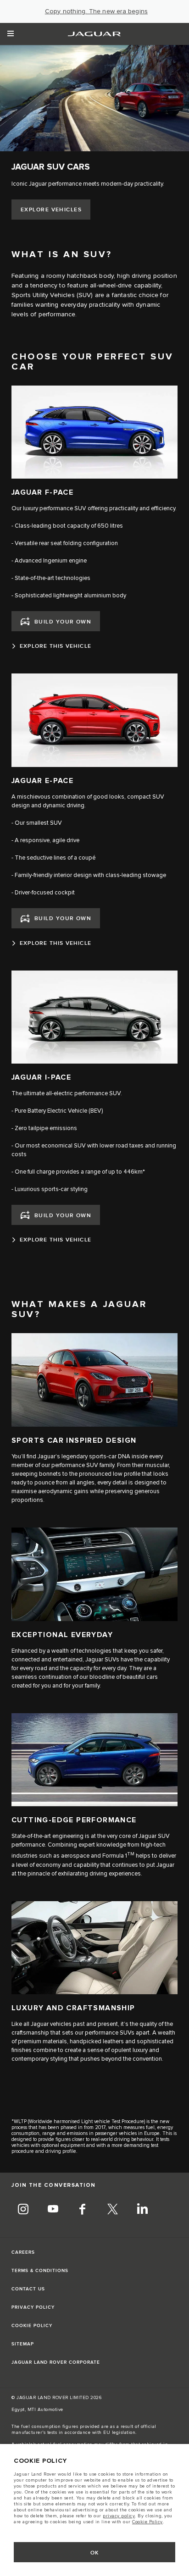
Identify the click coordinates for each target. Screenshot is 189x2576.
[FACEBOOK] (83, 2210)
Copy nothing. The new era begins (96, 11)
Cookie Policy (147, 2522)
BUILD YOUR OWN (63, 622)
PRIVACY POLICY (33, 2307)
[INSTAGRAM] (23, 2210)
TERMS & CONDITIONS (40, 2271)
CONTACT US (28, 2289)
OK (95, 2553)
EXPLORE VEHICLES (51, 210)
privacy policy (119, 2516)
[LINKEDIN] (142, 2210)
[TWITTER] (112, 2210)
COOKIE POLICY (32, 2326)
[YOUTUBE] (53, 2210)
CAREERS (23, 2252)
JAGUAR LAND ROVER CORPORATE (56, 2362)
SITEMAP (23, 2344)
